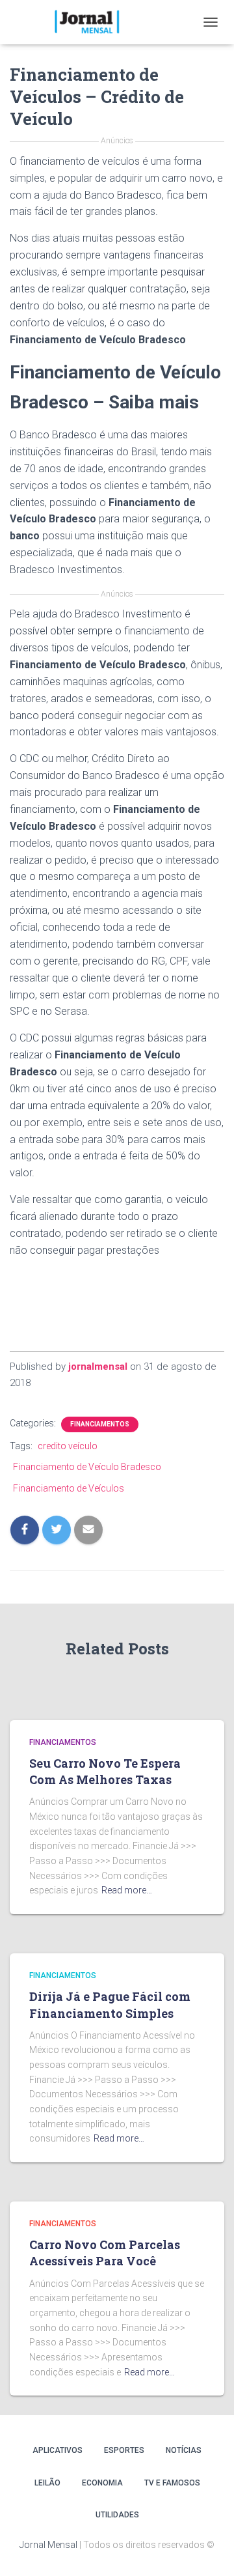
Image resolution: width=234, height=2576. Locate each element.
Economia (102, 2483)
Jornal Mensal (48, 2545)
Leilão (47, 2483)
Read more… (127, 1890)
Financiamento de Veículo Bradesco (87, 1467)
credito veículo (68, 1446)
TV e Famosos (172, 2483)
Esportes (124, 2450)
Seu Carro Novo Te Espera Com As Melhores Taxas (105, 1771)
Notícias (184, 2450)
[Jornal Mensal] (91, 22)
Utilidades (117, 2515)
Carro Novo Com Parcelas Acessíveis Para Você (105, 2253)
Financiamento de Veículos (69, 1488)
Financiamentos (100, 1424)
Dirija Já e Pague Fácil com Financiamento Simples (110, 2004)
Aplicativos (58, 2450)
